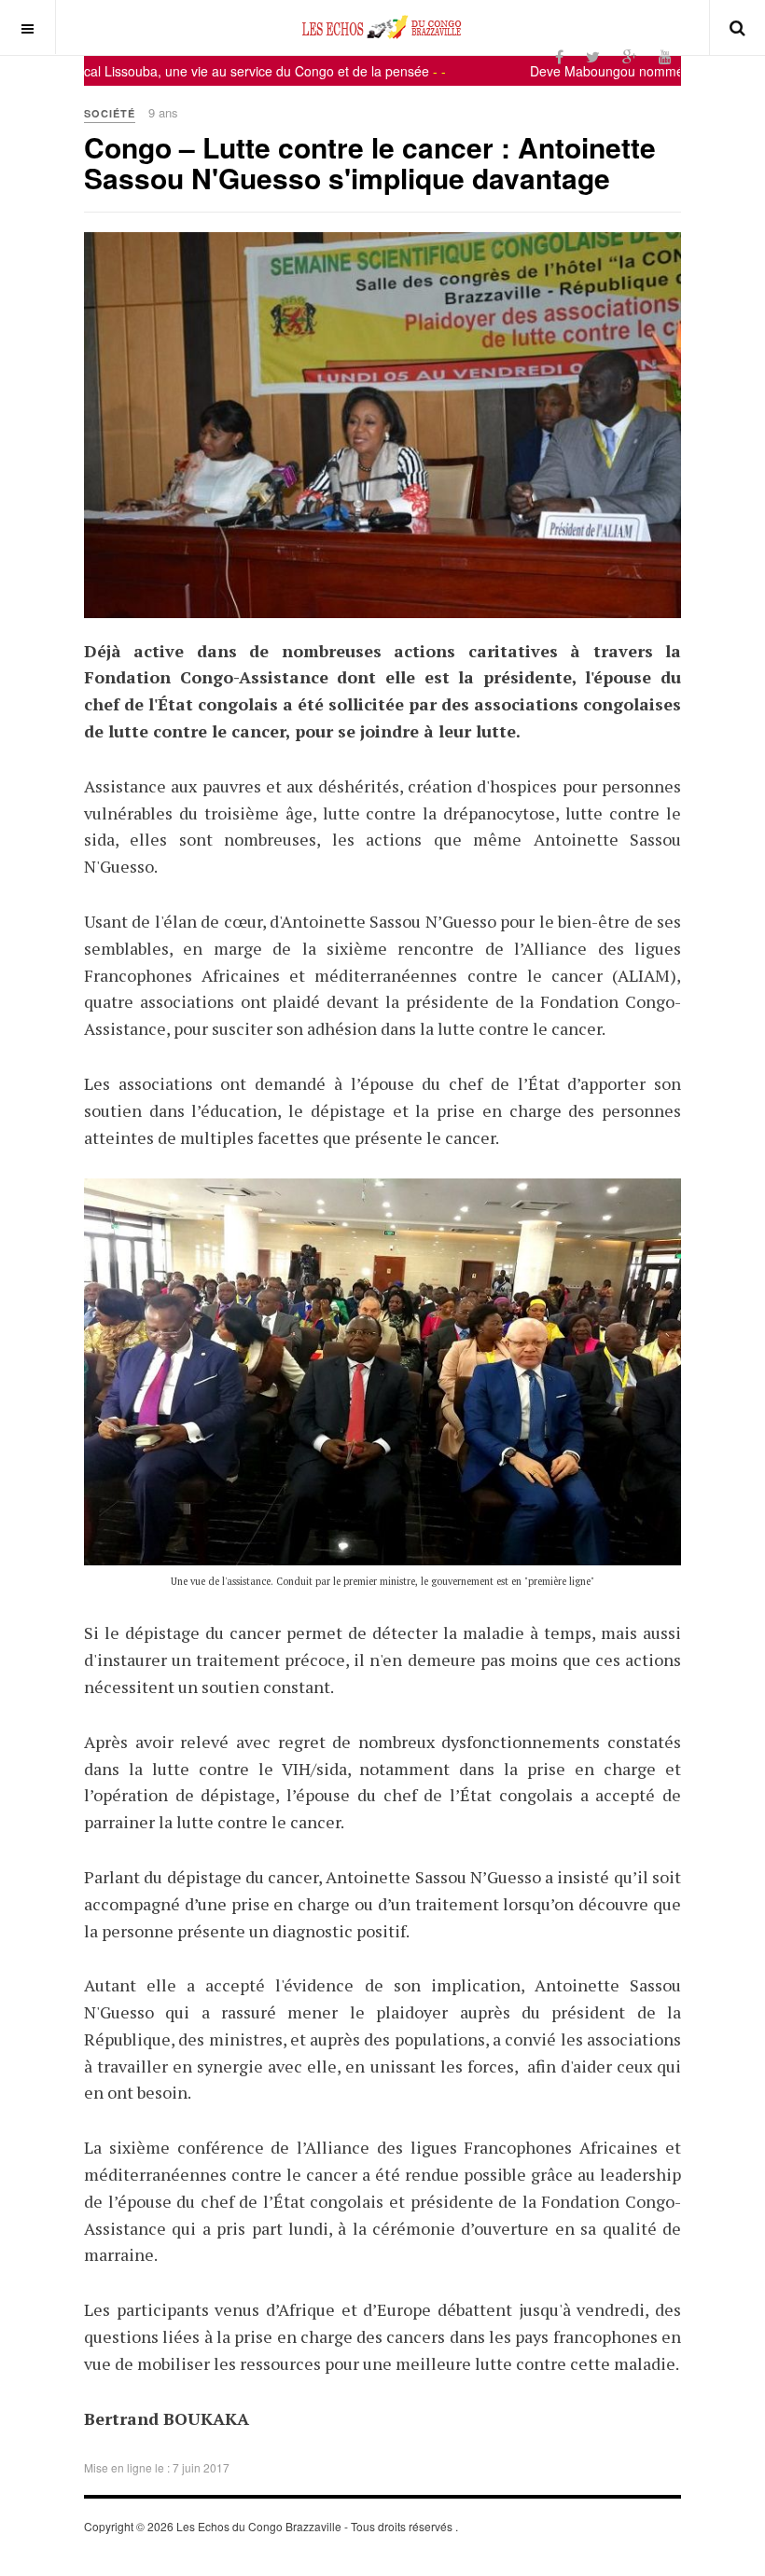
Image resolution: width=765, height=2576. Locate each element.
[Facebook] (559, 56)
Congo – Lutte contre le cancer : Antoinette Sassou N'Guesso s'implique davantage (370, 162)
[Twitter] (593, 56)
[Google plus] (629, 56)
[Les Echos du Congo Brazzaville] (382, 27)
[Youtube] (665, 56)
